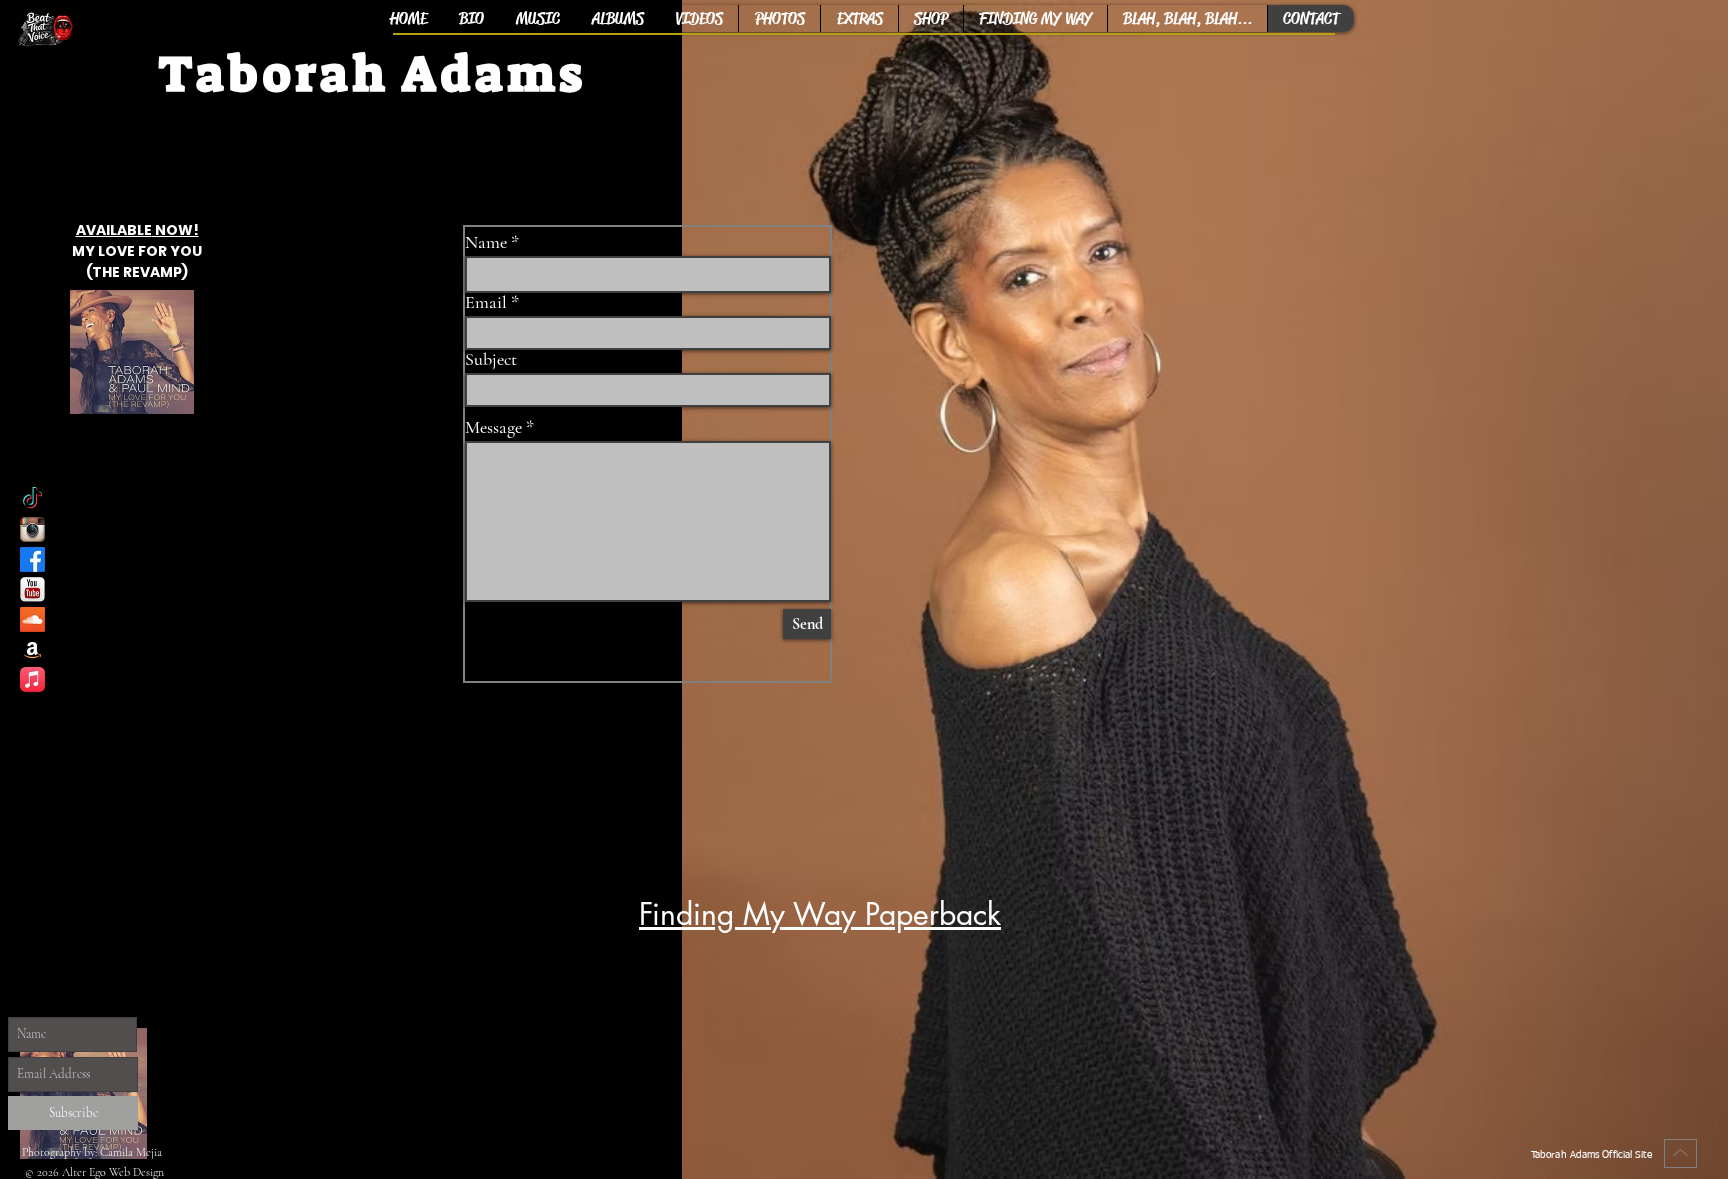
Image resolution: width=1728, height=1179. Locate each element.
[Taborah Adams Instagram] (32, 529)
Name (486, 242)
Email (486, 302)
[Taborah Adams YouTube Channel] (32, 589)
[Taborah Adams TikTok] (32, 499)
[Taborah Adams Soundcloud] (32, 619)
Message (493, 427)
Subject (491, 359)
